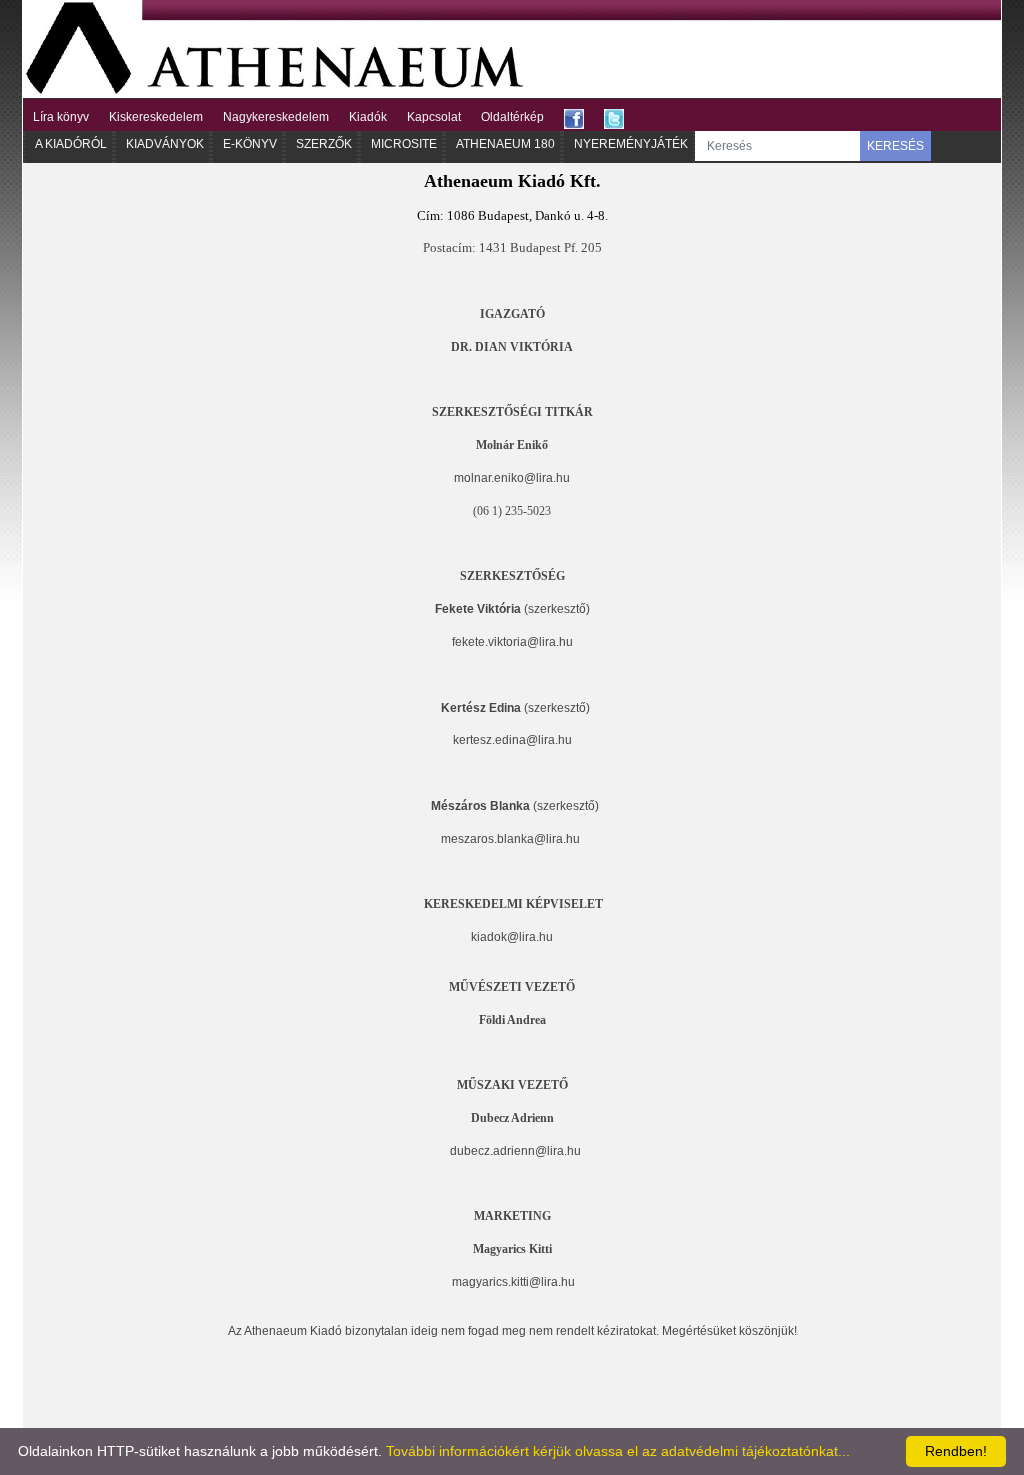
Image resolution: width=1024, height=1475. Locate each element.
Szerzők (324, 144)
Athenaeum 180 (505, 144)
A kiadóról (71, 144)
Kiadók (368, 117)
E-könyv (250, 144)
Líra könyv (61, 117)
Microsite (404, 144)
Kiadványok (165, 144)
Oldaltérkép (512, 117)
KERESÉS (895, 146)
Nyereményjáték (631, 144)
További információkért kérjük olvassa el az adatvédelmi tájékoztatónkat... (618, 1451)
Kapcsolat (434, 117)
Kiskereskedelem (156, 117)
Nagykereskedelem (276, 117)
